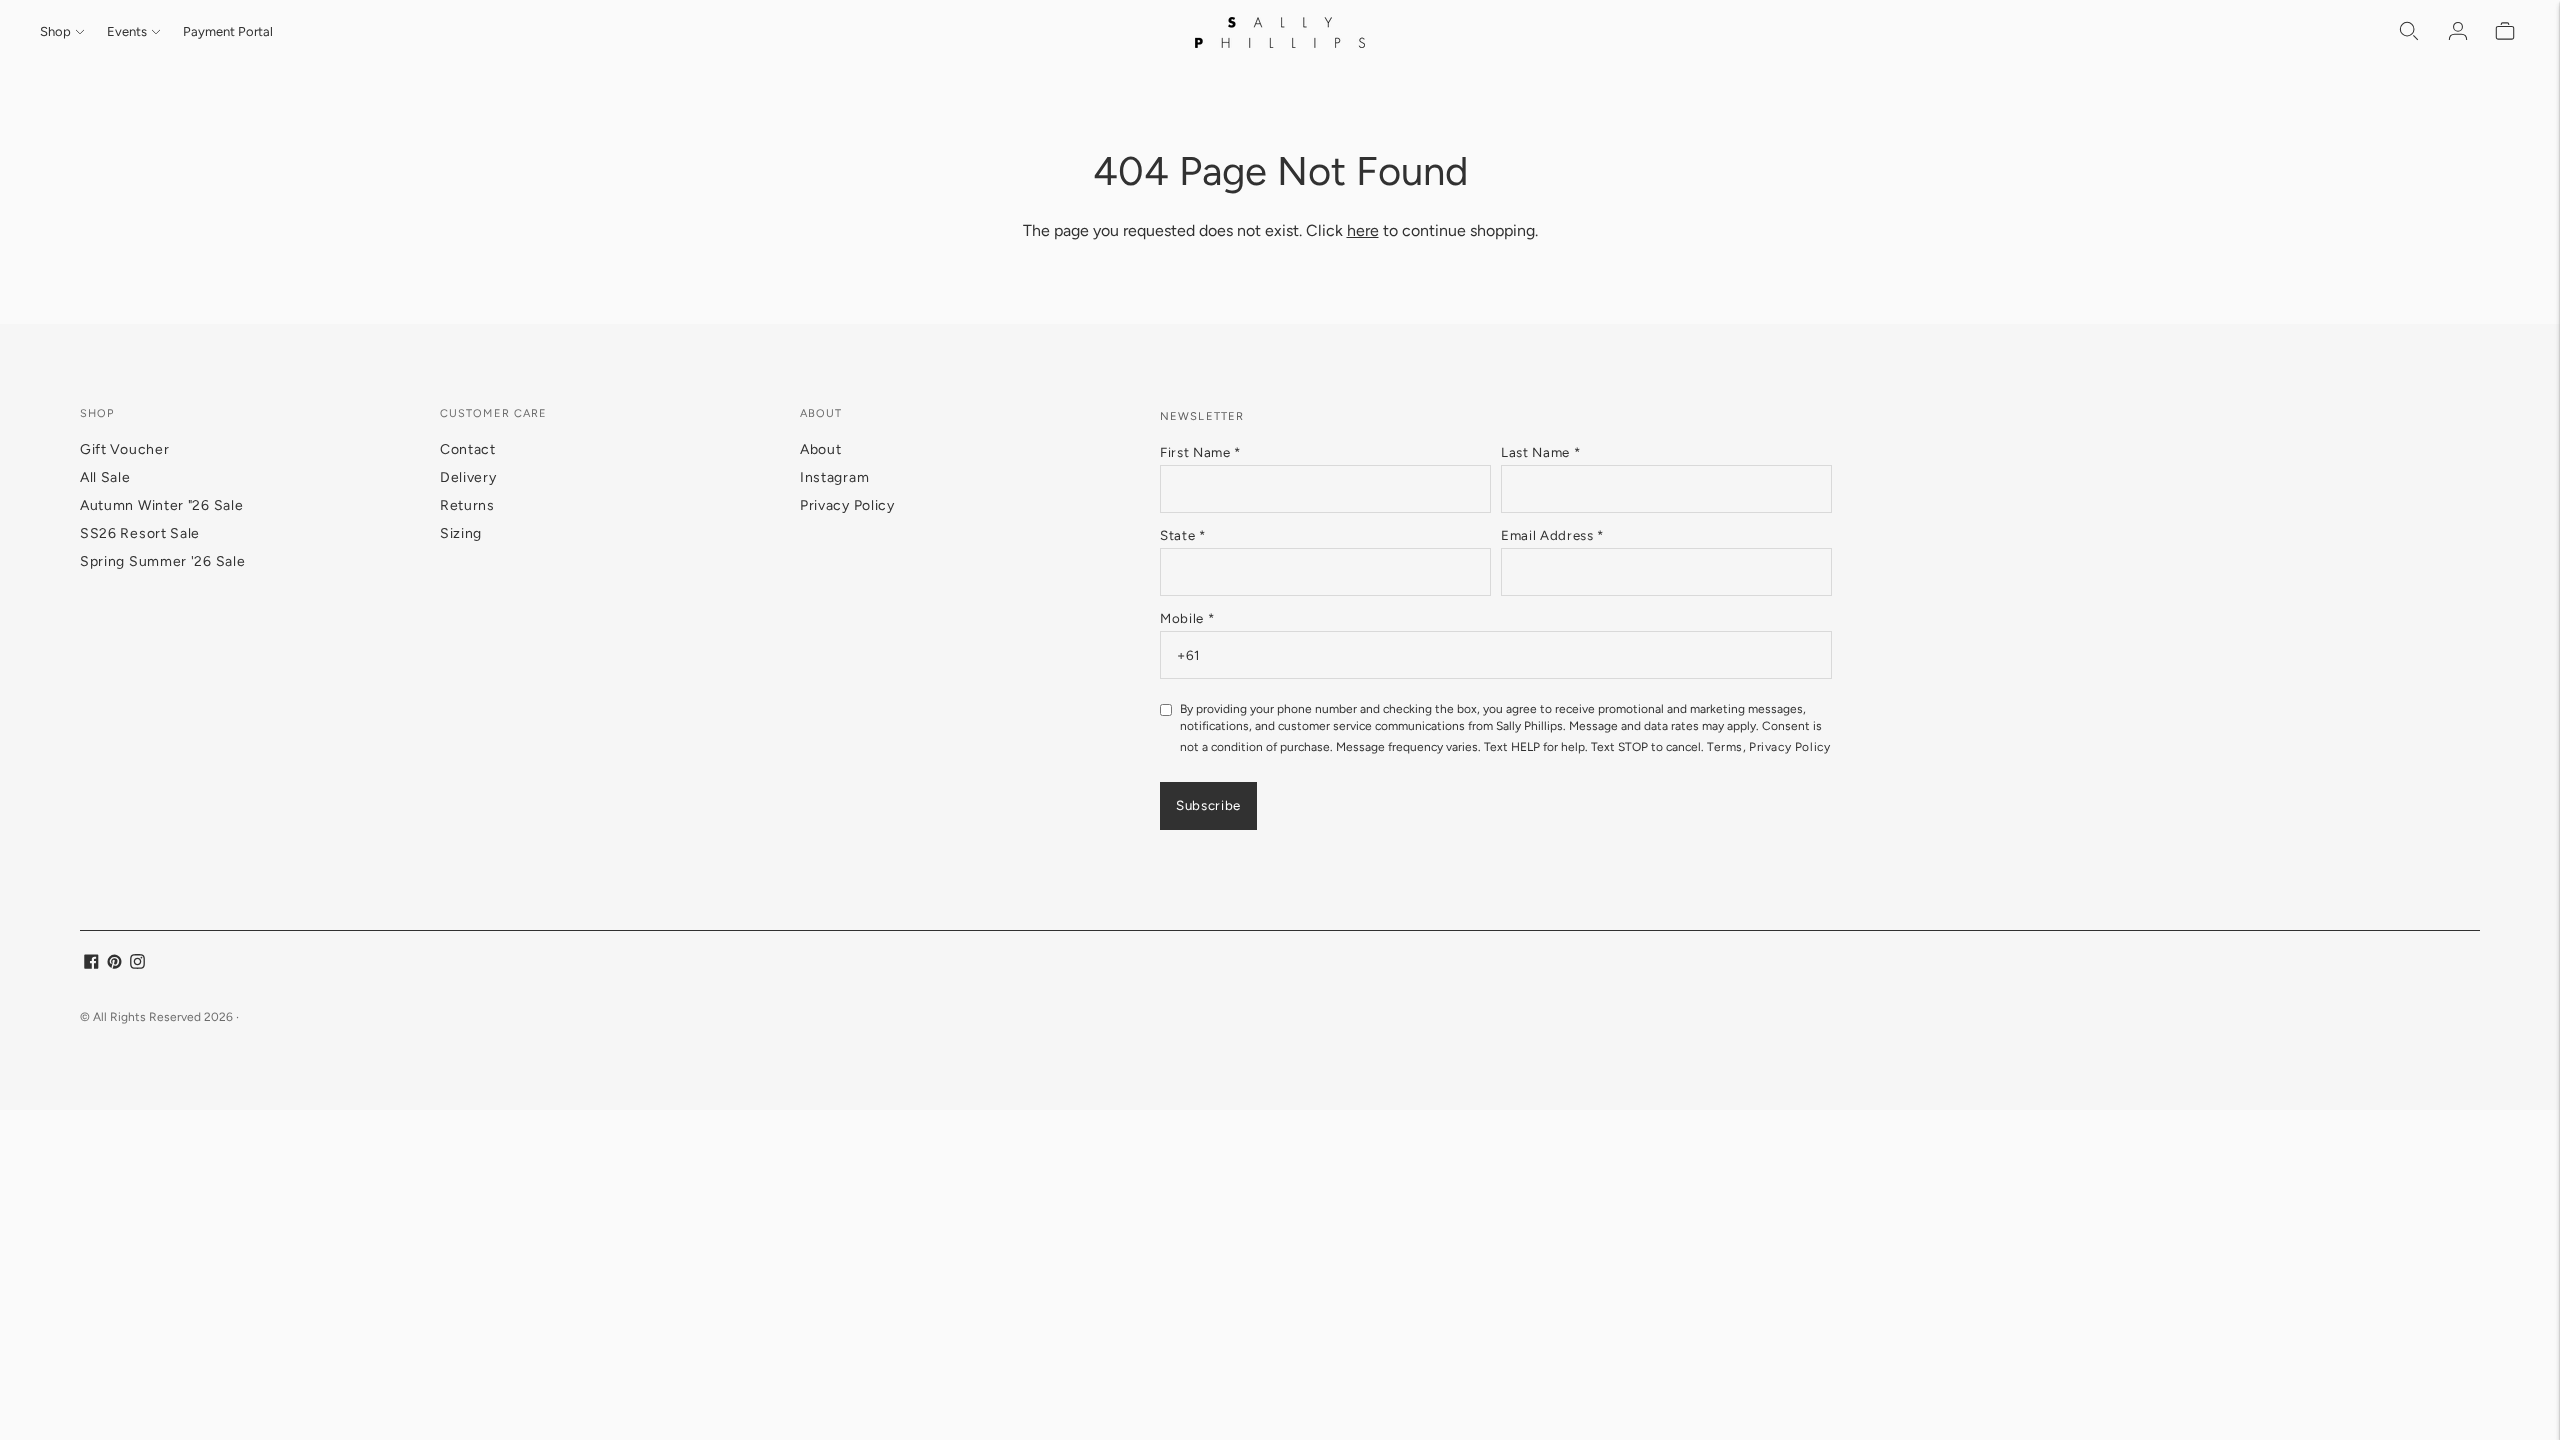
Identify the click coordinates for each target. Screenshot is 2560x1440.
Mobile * (1187, 618)
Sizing (461, 533)
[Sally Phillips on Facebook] (91, 964)
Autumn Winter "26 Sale (161, 505)
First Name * (1200, 452)
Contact (468, 449)
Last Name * (1540, 452)
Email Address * (1552, 535)
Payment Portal (228, 31)
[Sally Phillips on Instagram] (137, 964)
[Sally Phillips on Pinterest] (114, 964)
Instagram (834, 477)
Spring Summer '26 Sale (162, 561)
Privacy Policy (847, 505)
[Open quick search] (2410, 32)
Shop (55, 31)
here (1363, 230)
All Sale (105, 477)
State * (1183, 535)
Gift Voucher (124, 449)
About (821, 449)
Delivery (468, 477)
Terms (1725, 747)
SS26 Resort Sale (140, 533)
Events (127, 31)
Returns (467, 505)
